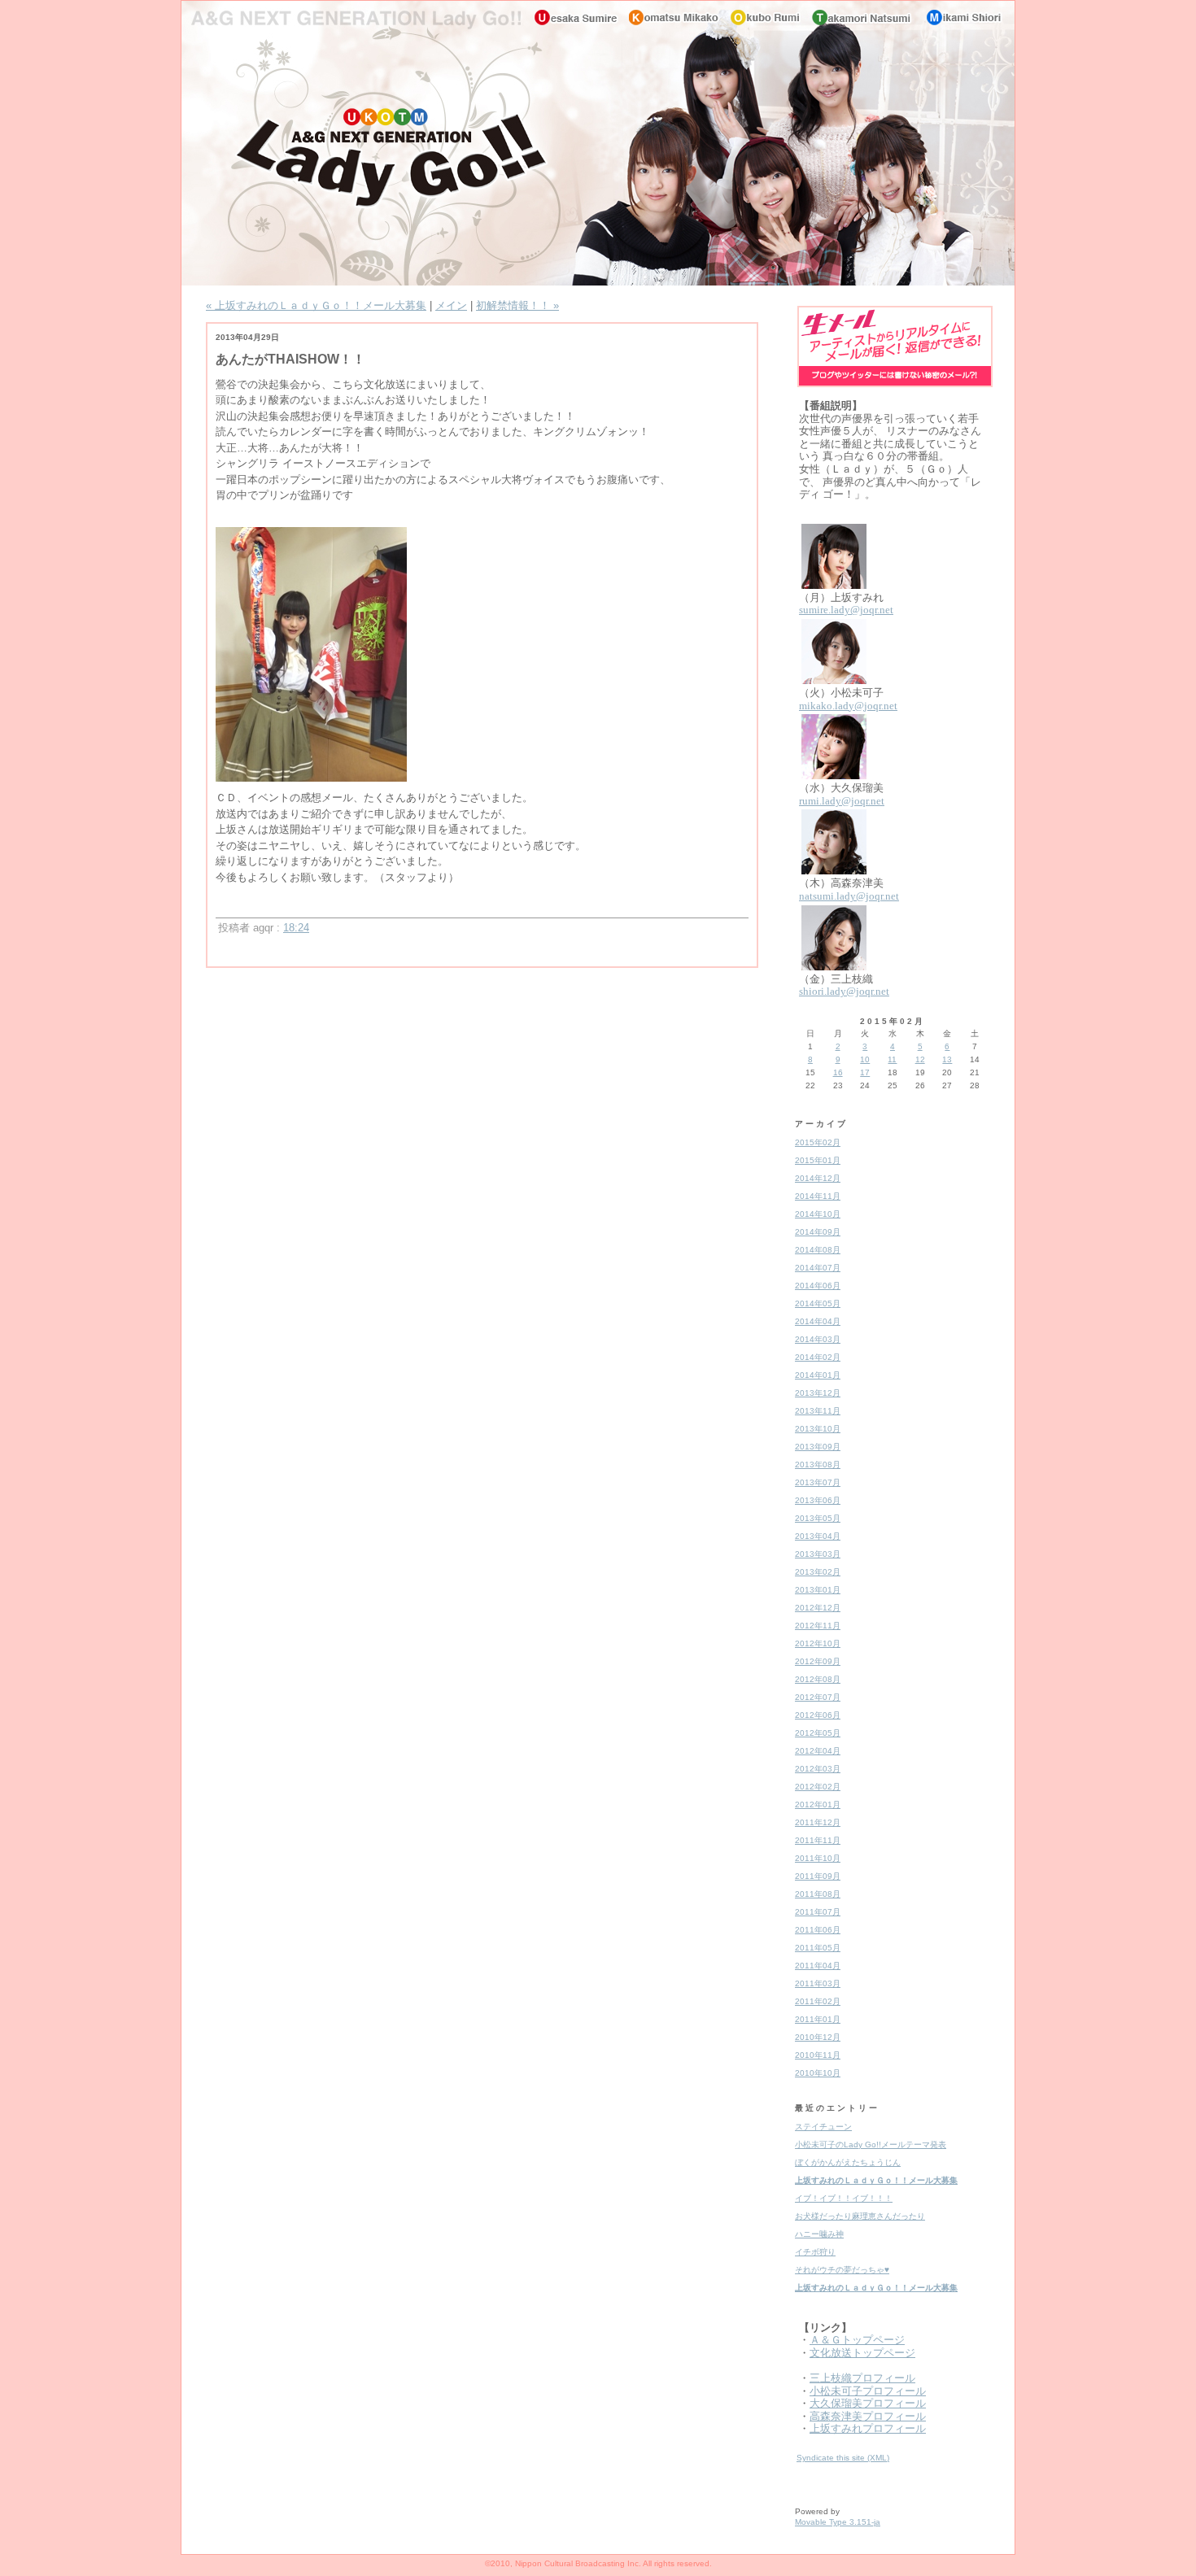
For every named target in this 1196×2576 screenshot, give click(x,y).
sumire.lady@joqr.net (846, 610)
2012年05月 (818, 1733)
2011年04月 (818, 1966)
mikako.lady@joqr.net (848, 706)
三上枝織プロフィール (862, 2378)
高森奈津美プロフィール (868, 2416)
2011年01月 (818, 2019)
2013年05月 (818, 1518)
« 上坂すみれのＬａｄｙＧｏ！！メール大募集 (316, 305)
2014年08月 (818, 1250)
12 (920, 1059)
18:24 (296, 928)
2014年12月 (818, 1178)
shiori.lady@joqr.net (844, 991)
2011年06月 (818, 1930)
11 (892, 1059)
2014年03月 (818, 1339)
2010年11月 (818, 2055)
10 (865, 1059)
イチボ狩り (815, 2252)
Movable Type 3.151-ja (838, 2522)
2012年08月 (818, 1679)
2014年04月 (818, 1321)
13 (947, 1059)
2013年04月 (818, 1536)
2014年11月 (818, 1196)
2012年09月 (818, 1661)
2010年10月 (818, 2073)
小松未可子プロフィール (868, 2391)
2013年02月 (818, 1572)
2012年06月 (818, 1715)
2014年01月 (818, 1375)
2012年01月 (818, 1805)
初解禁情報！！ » (517, 305)
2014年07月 (818, 1268)
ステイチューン (823, 2127)
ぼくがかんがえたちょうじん (848, 2162)
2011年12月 (818, 1822)
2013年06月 (818, 1500)
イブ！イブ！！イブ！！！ (844, 2198)
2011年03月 (818, 1983)
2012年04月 (818, 1751)
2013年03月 (818, 1554)
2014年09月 (818, 1232)
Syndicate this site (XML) (843, 2458)
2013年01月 (818, 1590)
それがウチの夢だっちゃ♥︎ (842, 2270)
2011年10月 (818, 1858)
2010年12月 (818, 2037)
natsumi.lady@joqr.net (849, 896)
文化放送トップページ (862, 2353)
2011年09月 (818, 1876)
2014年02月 (818, 1357)
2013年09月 (818, 1447)
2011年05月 (818, 1948)
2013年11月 (818, 1411)
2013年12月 (818, 1393)
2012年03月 (818, 1769)
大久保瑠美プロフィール (868, 2403)
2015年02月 (818, 1142)
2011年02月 (818, 2001)
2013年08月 (818, 1465)
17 (865, 1072)
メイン (451, 305)
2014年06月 (818, 1286)
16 (838, 1072)
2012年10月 (818, 1643)
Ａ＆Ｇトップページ (857, 2340)
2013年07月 (818, 1482)
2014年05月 (818, 1303)
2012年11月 (818, 1626)
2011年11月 (818, 1840)
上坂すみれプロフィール (868, 2428)
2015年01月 (818, 1160)
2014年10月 (818, 1214)
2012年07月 (818, 1697)
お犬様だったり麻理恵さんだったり (860, 2216)
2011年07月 (818, 1912)
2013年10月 (818, 1429)
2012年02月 (818, 1787)
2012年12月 (818, 1608)
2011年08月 (818, 1894)
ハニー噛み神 (819, 2234)
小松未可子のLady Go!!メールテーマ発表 (871, 2144)
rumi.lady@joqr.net (842, 801)
